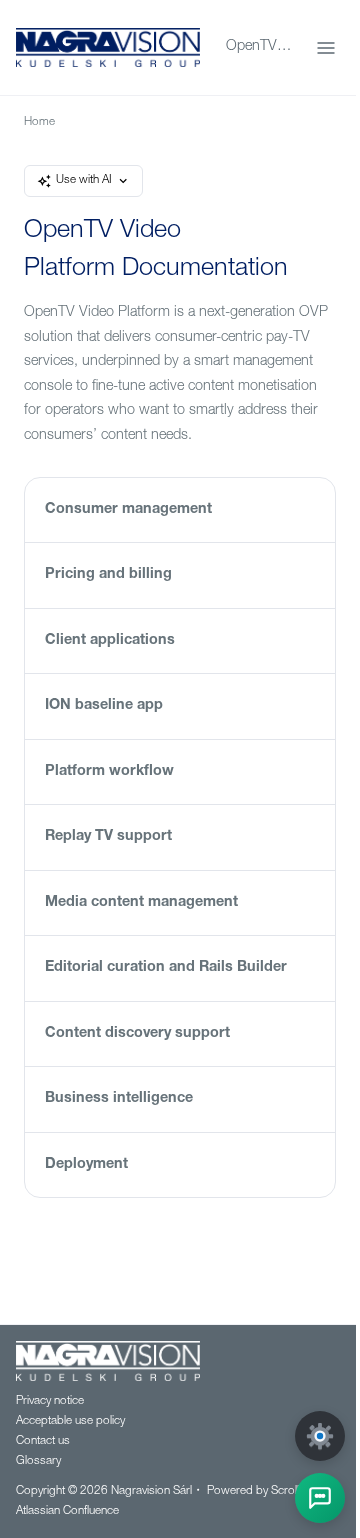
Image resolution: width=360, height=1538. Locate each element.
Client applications (110, 641)
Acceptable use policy (70, 1421)
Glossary (38, 1461)
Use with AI (84, 180)
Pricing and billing (108, 575)
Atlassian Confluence (67, 1511)
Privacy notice (50, 1401)
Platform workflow (109, 772)
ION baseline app (104, 706)
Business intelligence (119, 1099)
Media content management (141, 903)
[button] (320, 1498)
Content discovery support (137, 1034)
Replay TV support (108, 837)
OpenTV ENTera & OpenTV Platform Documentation (259, 47)
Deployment (86, 1165)
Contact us (43, 1441)
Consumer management (128, 510)
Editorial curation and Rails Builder (166, 968)
